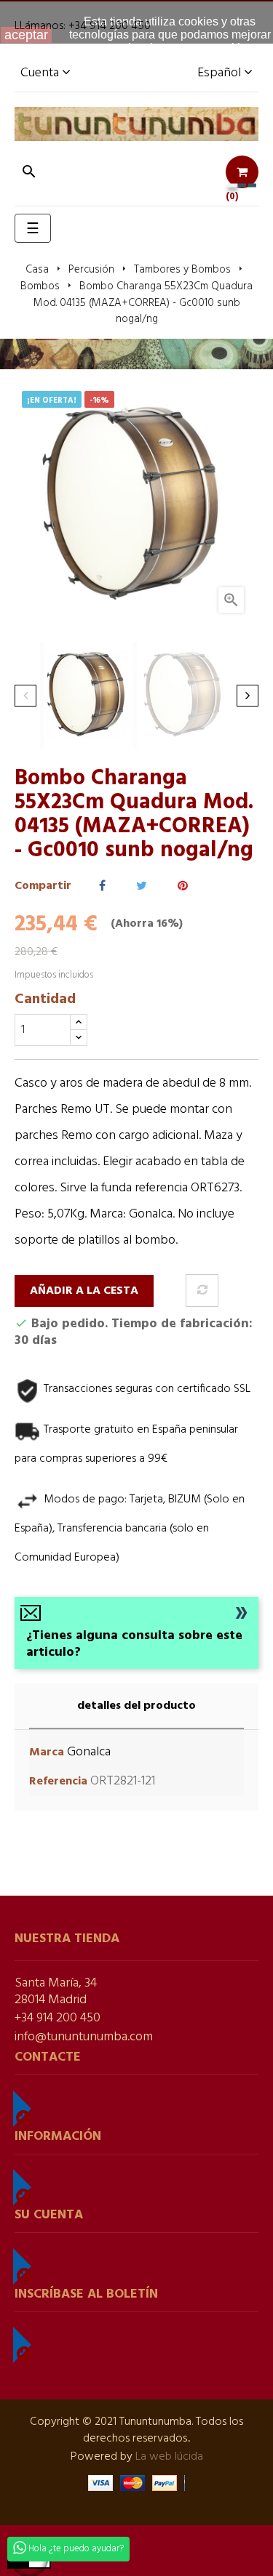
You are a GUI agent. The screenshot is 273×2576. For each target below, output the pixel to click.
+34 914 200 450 (58, 2018)
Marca (47, 1753)
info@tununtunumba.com (84, 2037)
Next (248, 696)
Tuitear (142, 886)
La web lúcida (169, 2457)
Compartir (102, 886)
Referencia (58, 1782)
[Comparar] (202, 1291)
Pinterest (183, 886)
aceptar (26, 35)
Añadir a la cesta (84, 1291)
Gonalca (89, 1752)
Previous (25, 696)
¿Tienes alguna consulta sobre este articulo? (134, 1644)
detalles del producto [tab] (136, 1706)
